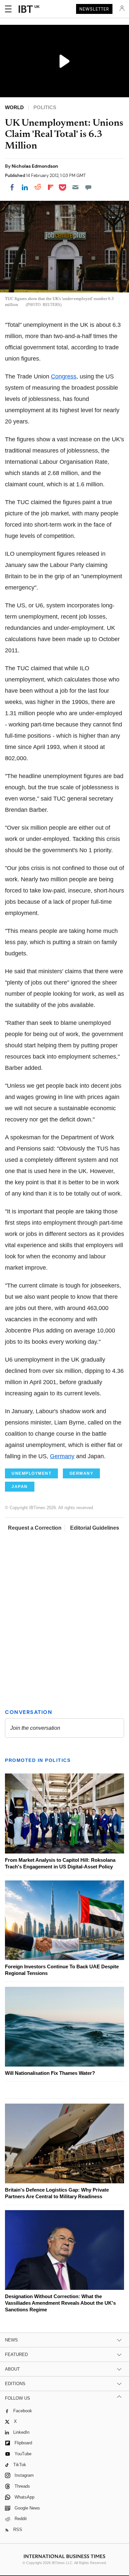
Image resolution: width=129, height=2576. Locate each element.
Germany (62, 1456)
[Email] (75, 187)
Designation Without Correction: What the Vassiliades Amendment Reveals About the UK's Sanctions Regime (60, 2303)
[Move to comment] (88, 187)
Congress (64, 376)
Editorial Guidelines (95, 1528)
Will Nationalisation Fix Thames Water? (50, 2073)
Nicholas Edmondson (35, 166)
